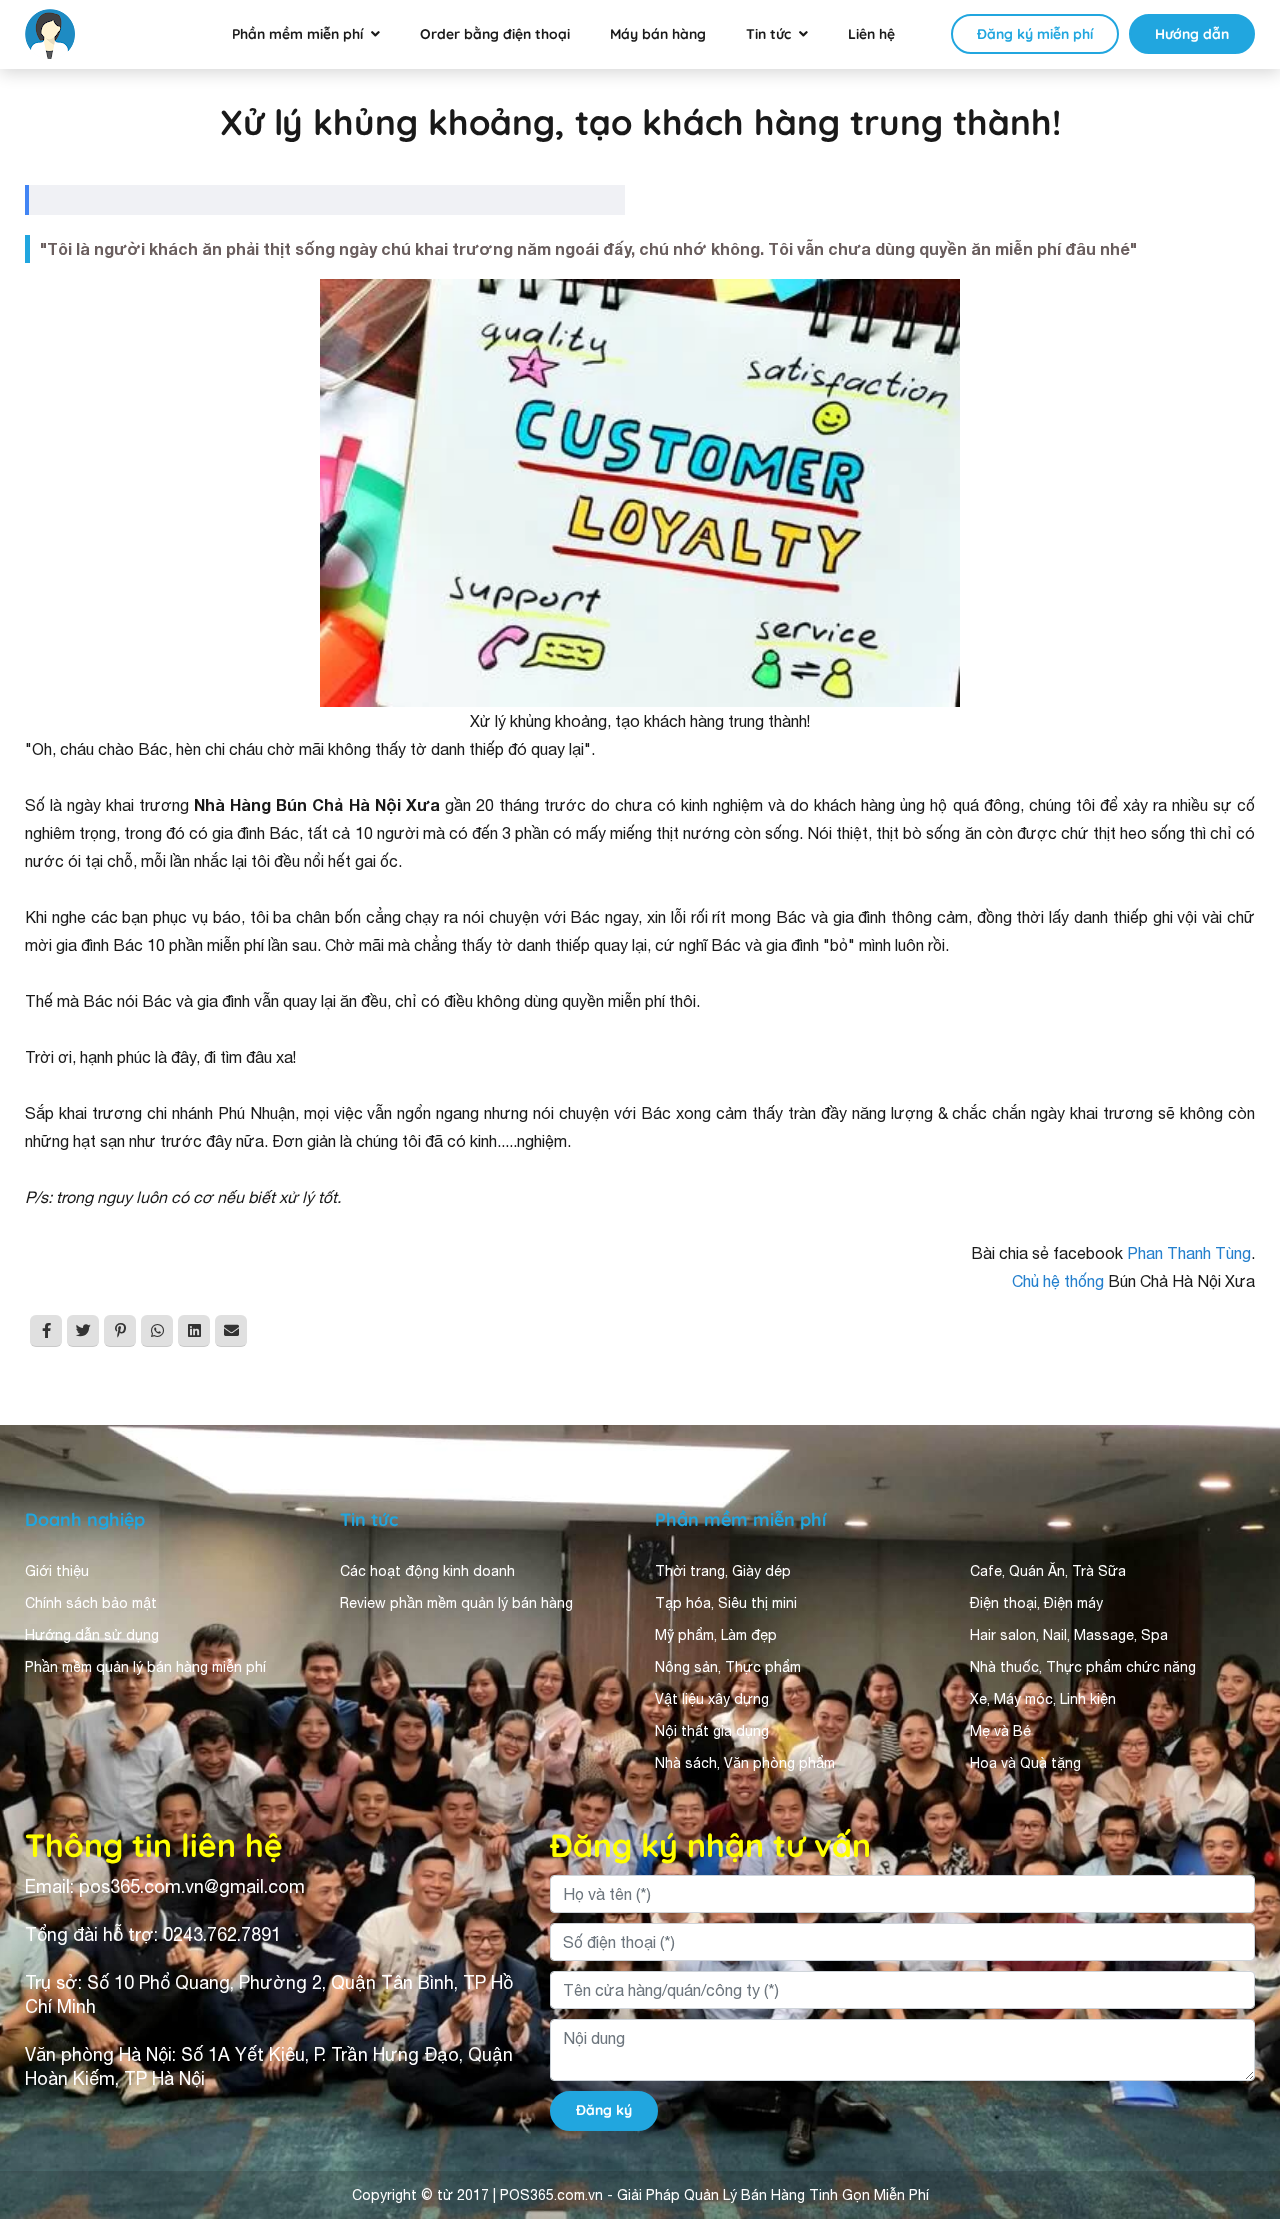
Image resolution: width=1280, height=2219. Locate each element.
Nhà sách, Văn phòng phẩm (745, 1763)
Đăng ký (604, 2110)
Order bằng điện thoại (495, 34)
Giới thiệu (57, 1571)
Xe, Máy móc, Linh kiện (1043, 1699)
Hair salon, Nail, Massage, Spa (1069, 1635)
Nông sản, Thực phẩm (728, 1667)
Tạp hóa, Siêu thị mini (726, 1603)
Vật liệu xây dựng (712, 1699)
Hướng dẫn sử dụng (92, 1635)
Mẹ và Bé (1000, 1731)
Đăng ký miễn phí (1035, 34)
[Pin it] (120, 1331)
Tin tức (768, 34)
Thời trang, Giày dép (723, 1571)
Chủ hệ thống (1058, 1281)
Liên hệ (871, 34)
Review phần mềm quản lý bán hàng (456, 1603)
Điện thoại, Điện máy (1036, 1603)
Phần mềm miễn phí (297, 34)
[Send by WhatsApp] (157, 1331)
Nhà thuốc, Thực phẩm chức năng (1083, 1667)
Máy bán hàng (658, 34)
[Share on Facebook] (46, 1331)
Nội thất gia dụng (712, 1731)
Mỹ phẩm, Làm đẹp (716, 1635)
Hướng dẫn (1192, 34)
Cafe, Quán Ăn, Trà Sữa (1048, 1571)
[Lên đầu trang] (1236, 2165)
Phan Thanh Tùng (1189, 1253)
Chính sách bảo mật (91, 1603)
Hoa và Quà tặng (1025, 1763)
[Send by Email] (231, 1331)
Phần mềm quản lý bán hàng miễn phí (145, 1667)
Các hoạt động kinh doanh (427, 1571)
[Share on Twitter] (83, 1331)
